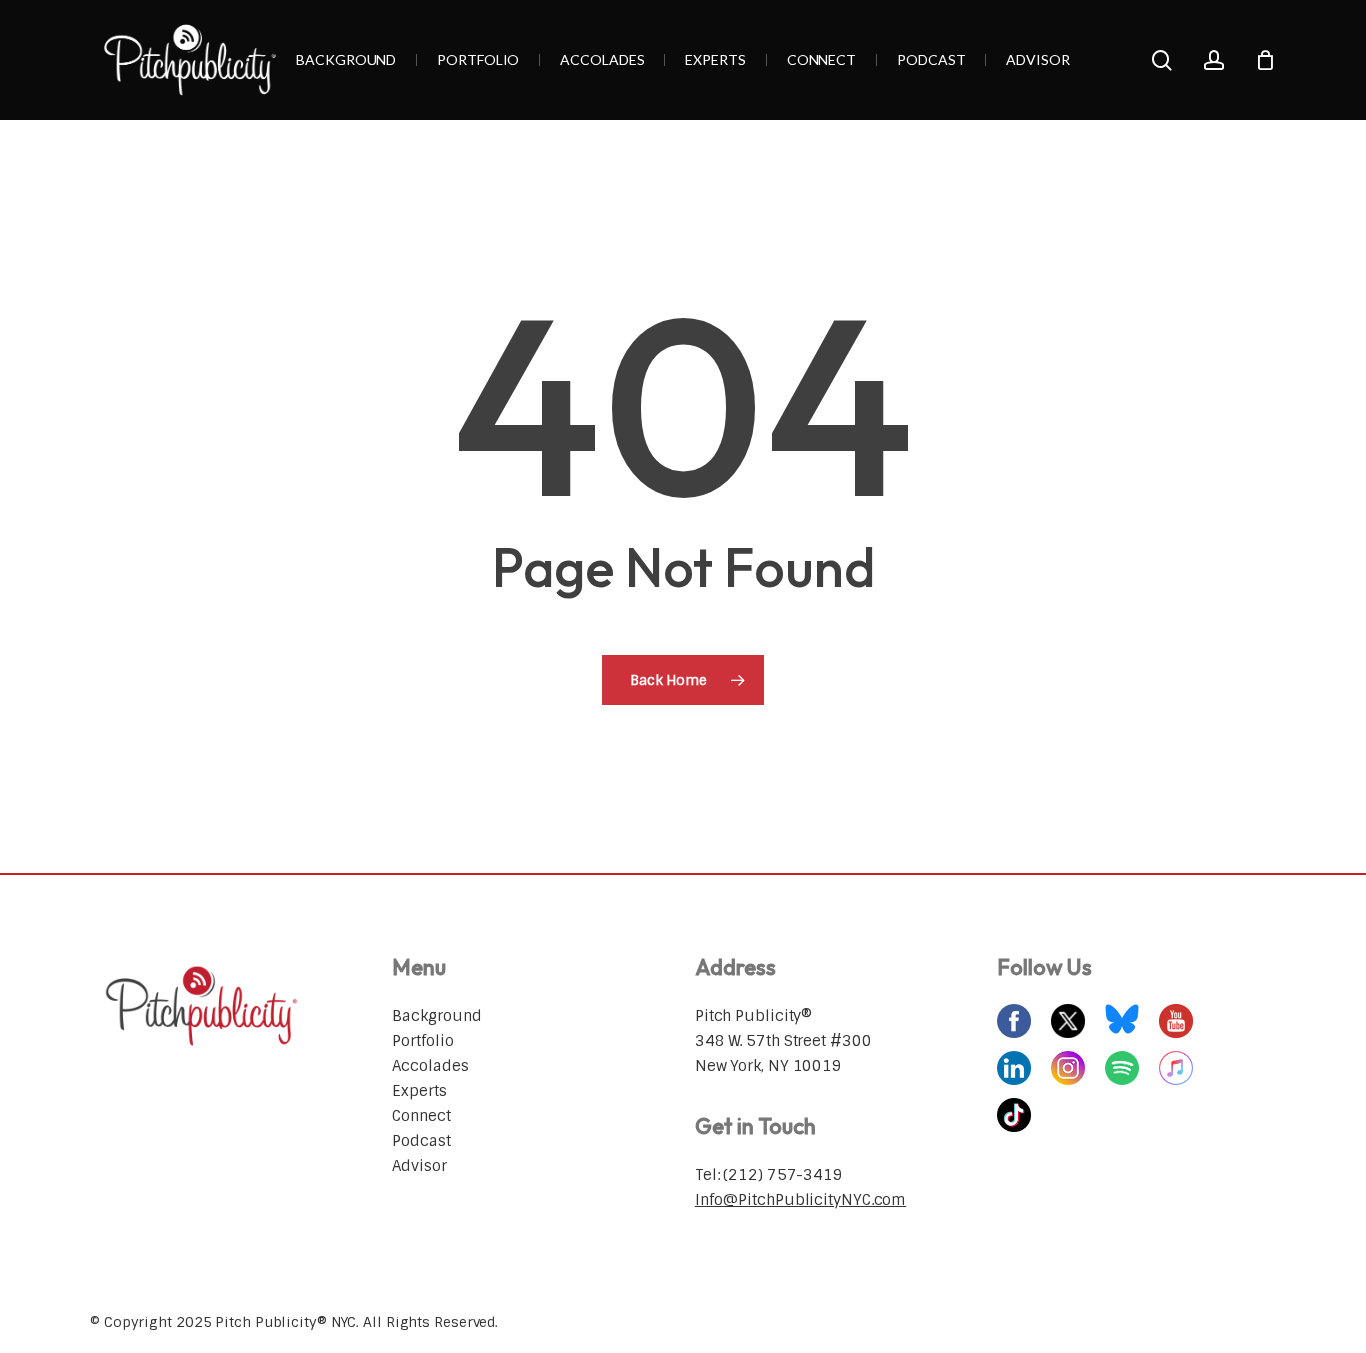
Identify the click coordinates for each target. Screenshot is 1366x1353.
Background (436, 1016)
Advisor (419, 1166)
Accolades (430, 1066)
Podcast (421, 1141)
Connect (421, 1116)
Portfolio (422, 1041)
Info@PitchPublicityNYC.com (800, 1200)
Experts (419, 1091)
